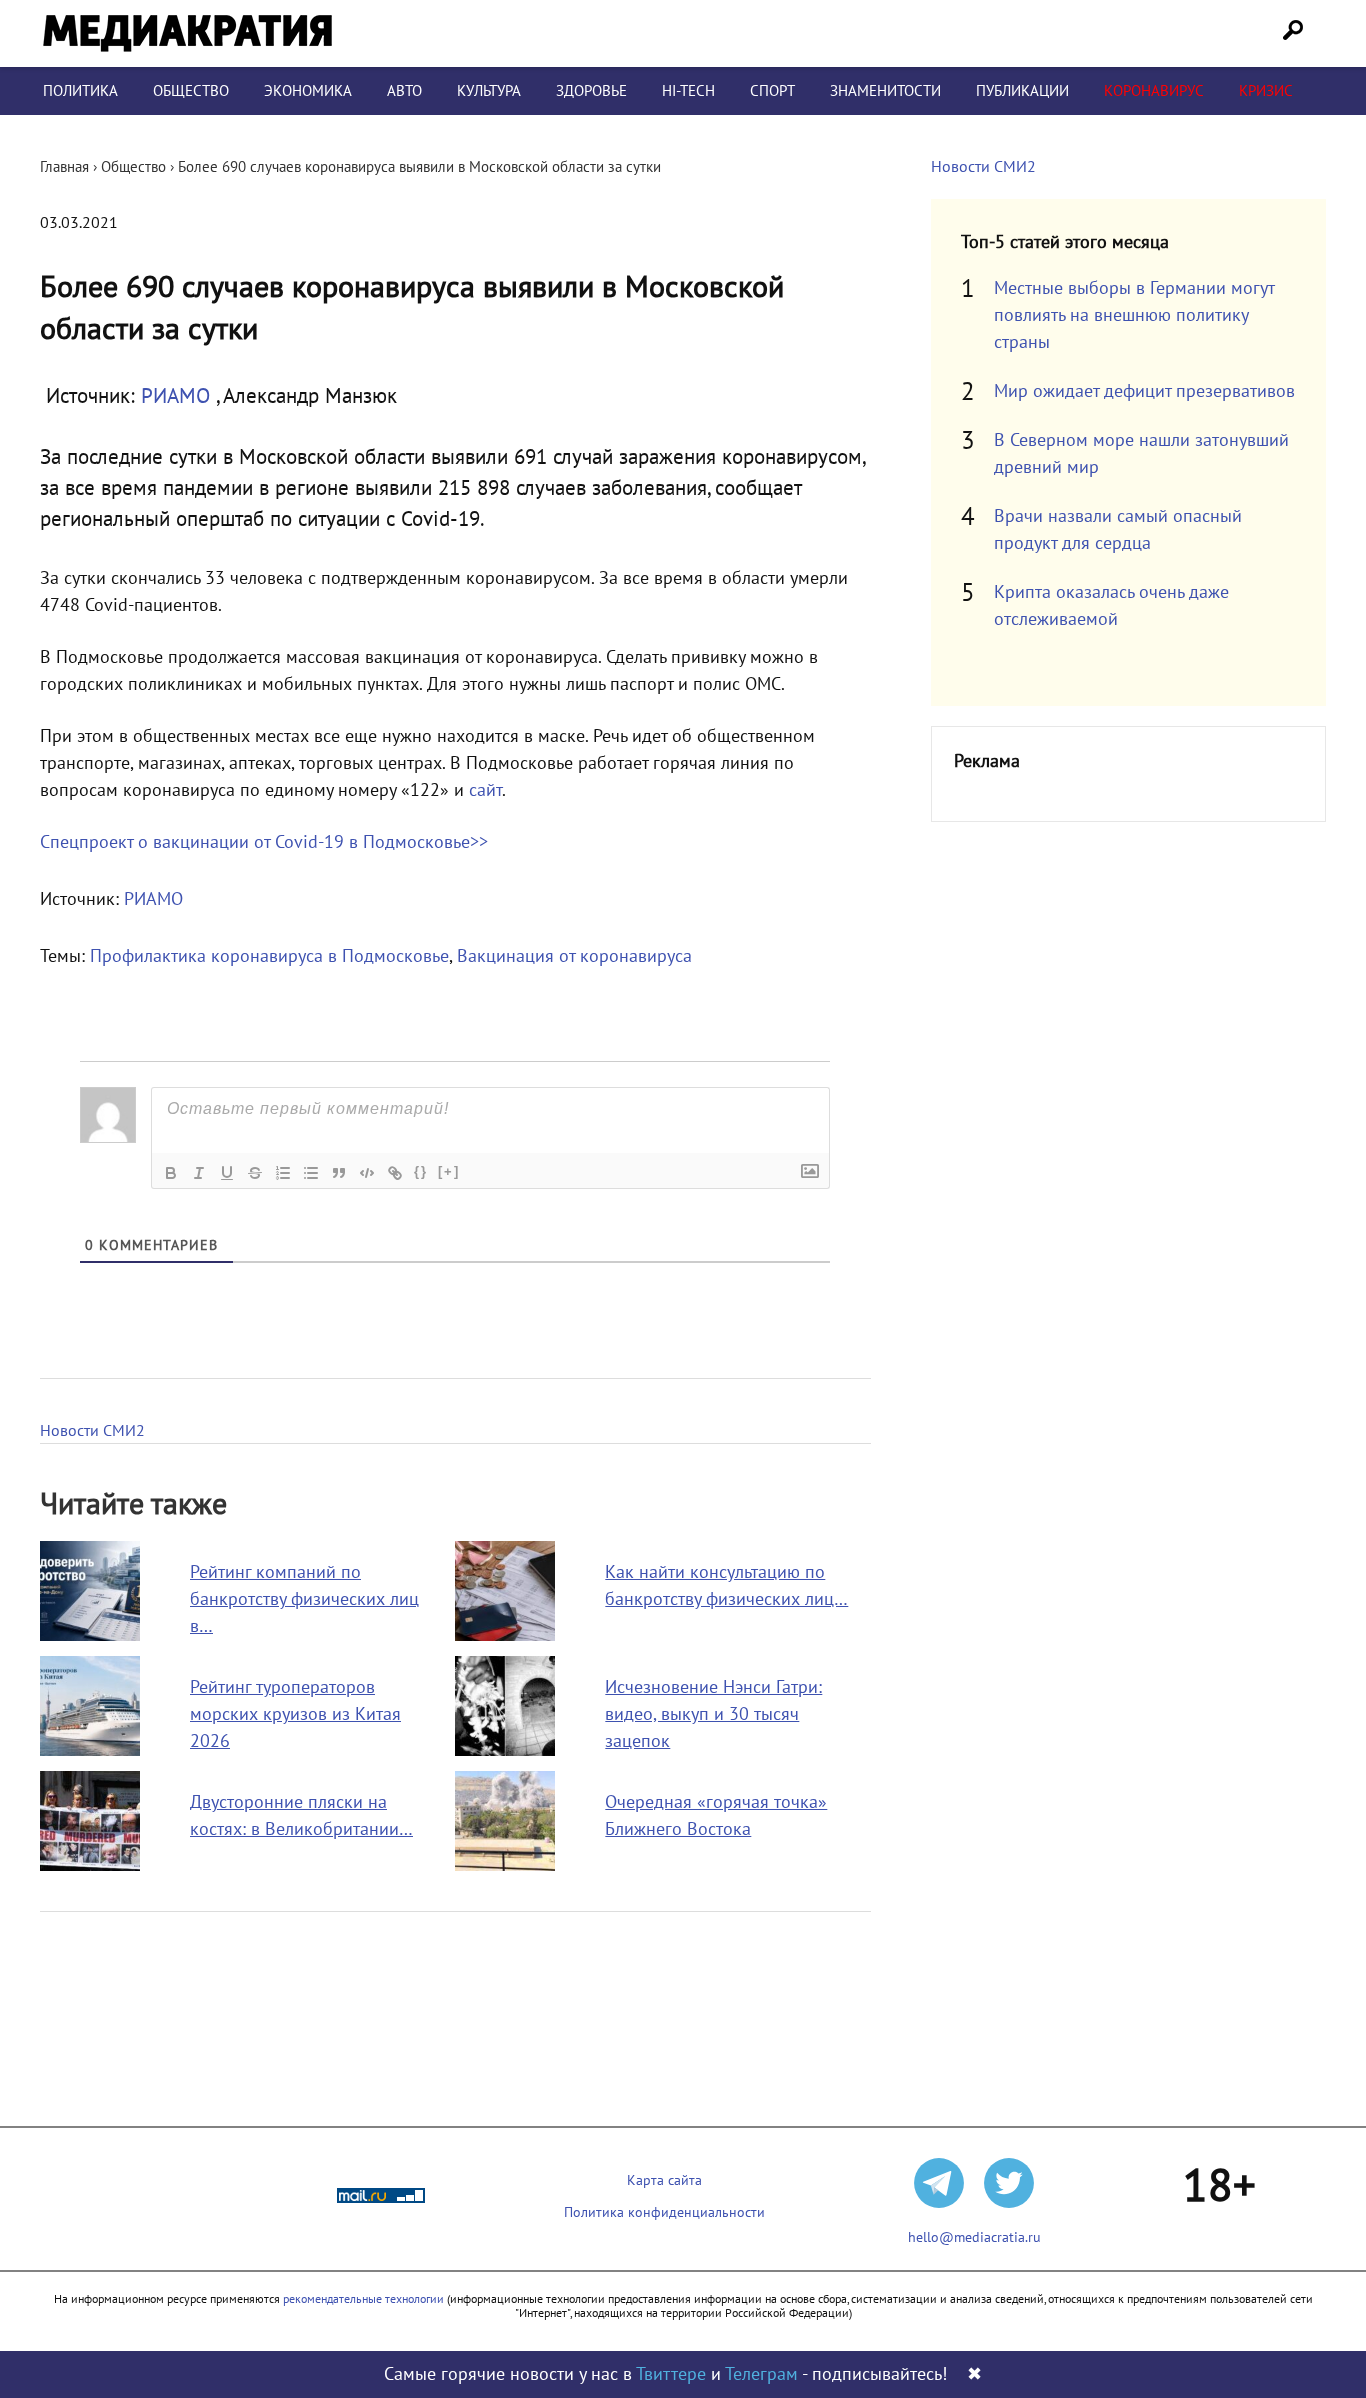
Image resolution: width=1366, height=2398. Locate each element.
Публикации (1022, 91)
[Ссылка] (395, 1173)
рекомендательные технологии (363, 2299)
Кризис (1266, 91)
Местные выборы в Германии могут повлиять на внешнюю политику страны (1134, 315)
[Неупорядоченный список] (311, 1173)
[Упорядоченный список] (283, 1173)
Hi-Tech (688, 91)
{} (421, 1171)
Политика (80, 91)
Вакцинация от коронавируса (574, 956)
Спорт (772, 91)
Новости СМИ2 (92, 1431)
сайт (485, 790)
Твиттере (671, 2374)
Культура (489, 91)
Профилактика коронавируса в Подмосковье (269, 956)
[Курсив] (199, 1173)
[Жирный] (171, 1173)
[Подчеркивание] (227, 1173)
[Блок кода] (367, 1173)
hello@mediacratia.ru (974, 2237)
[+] (449, 1171)
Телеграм (761, 2374)
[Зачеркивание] (255, 1173)
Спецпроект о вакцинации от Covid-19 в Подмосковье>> (264, 842)
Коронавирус (1154, 91)
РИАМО (178, 396)
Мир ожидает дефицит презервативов (1144, 391)
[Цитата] (339, 1173)
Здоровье (591, 91)
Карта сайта (664, 2180)
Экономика (308, 91)
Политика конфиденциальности (664, 2212)
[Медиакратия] (187, 33)
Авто (404, 91)
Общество (191, 91)
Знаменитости (885, 91)
